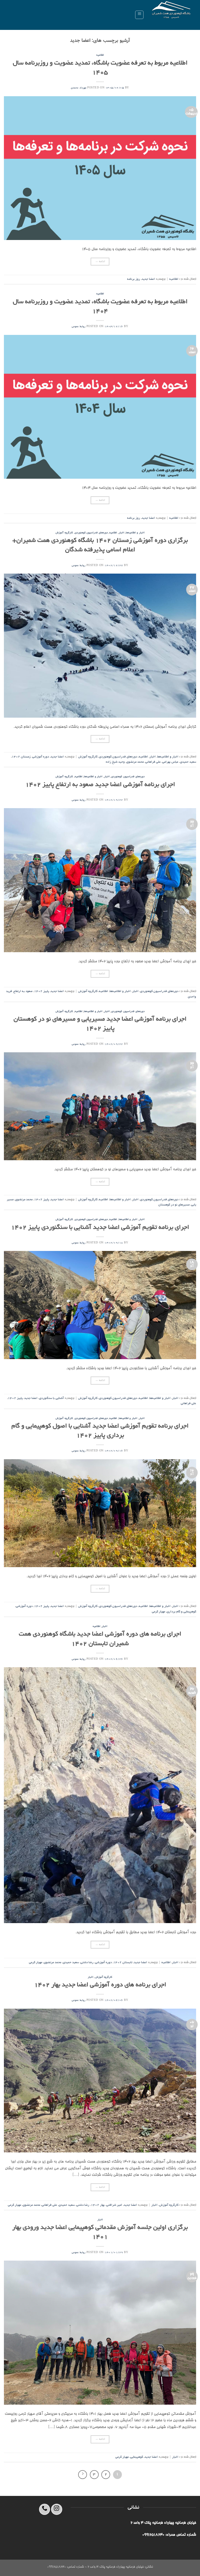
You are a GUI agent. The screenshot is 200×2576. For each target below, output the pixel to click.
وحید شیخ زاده (115, 762)
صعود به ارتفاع (23, 991)
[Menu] (139, 15)
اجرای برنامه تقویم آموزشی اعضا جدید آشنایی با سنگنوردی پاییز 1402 (100, 1228)
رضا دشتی (87, 1962)
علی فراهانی (153, 762)
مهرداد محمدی (79, 88)
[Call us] (45, 2509)
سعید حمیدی (188, 762)
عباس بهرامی (170, 762)
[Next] (83, 2475)
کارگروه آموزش (64, 533)
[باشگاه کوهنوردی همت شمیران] (172, 15)
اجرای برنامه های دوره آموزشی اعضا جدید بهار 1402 (100, 1985)
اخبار (121, 533)
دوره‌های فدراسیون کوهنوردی (91, 533)
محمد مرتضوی (135, 762)
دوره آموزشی (41, 757)
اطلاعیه (100, 55)
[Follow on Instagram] (57, 2509)
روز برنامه (134, 279)
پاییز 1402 (42, 991)
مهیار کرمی (158, 1612)
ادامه (100, 262)
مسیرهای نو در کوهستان (174, 1205)
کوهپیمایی (137, 2457)
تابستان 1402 (123, 1962)
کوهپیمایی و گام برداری (181, 1612)
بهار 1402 (98, 2205)
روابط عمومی (79, 327)
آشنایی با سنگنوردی (51, 1398)
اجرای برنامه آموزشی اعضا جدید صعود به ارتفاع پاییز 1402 (100, 785)
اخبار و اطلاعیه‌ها (135, 533)
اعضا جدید (148, 279)
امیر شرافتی (114, 2205)
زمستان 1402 (21, 757)
